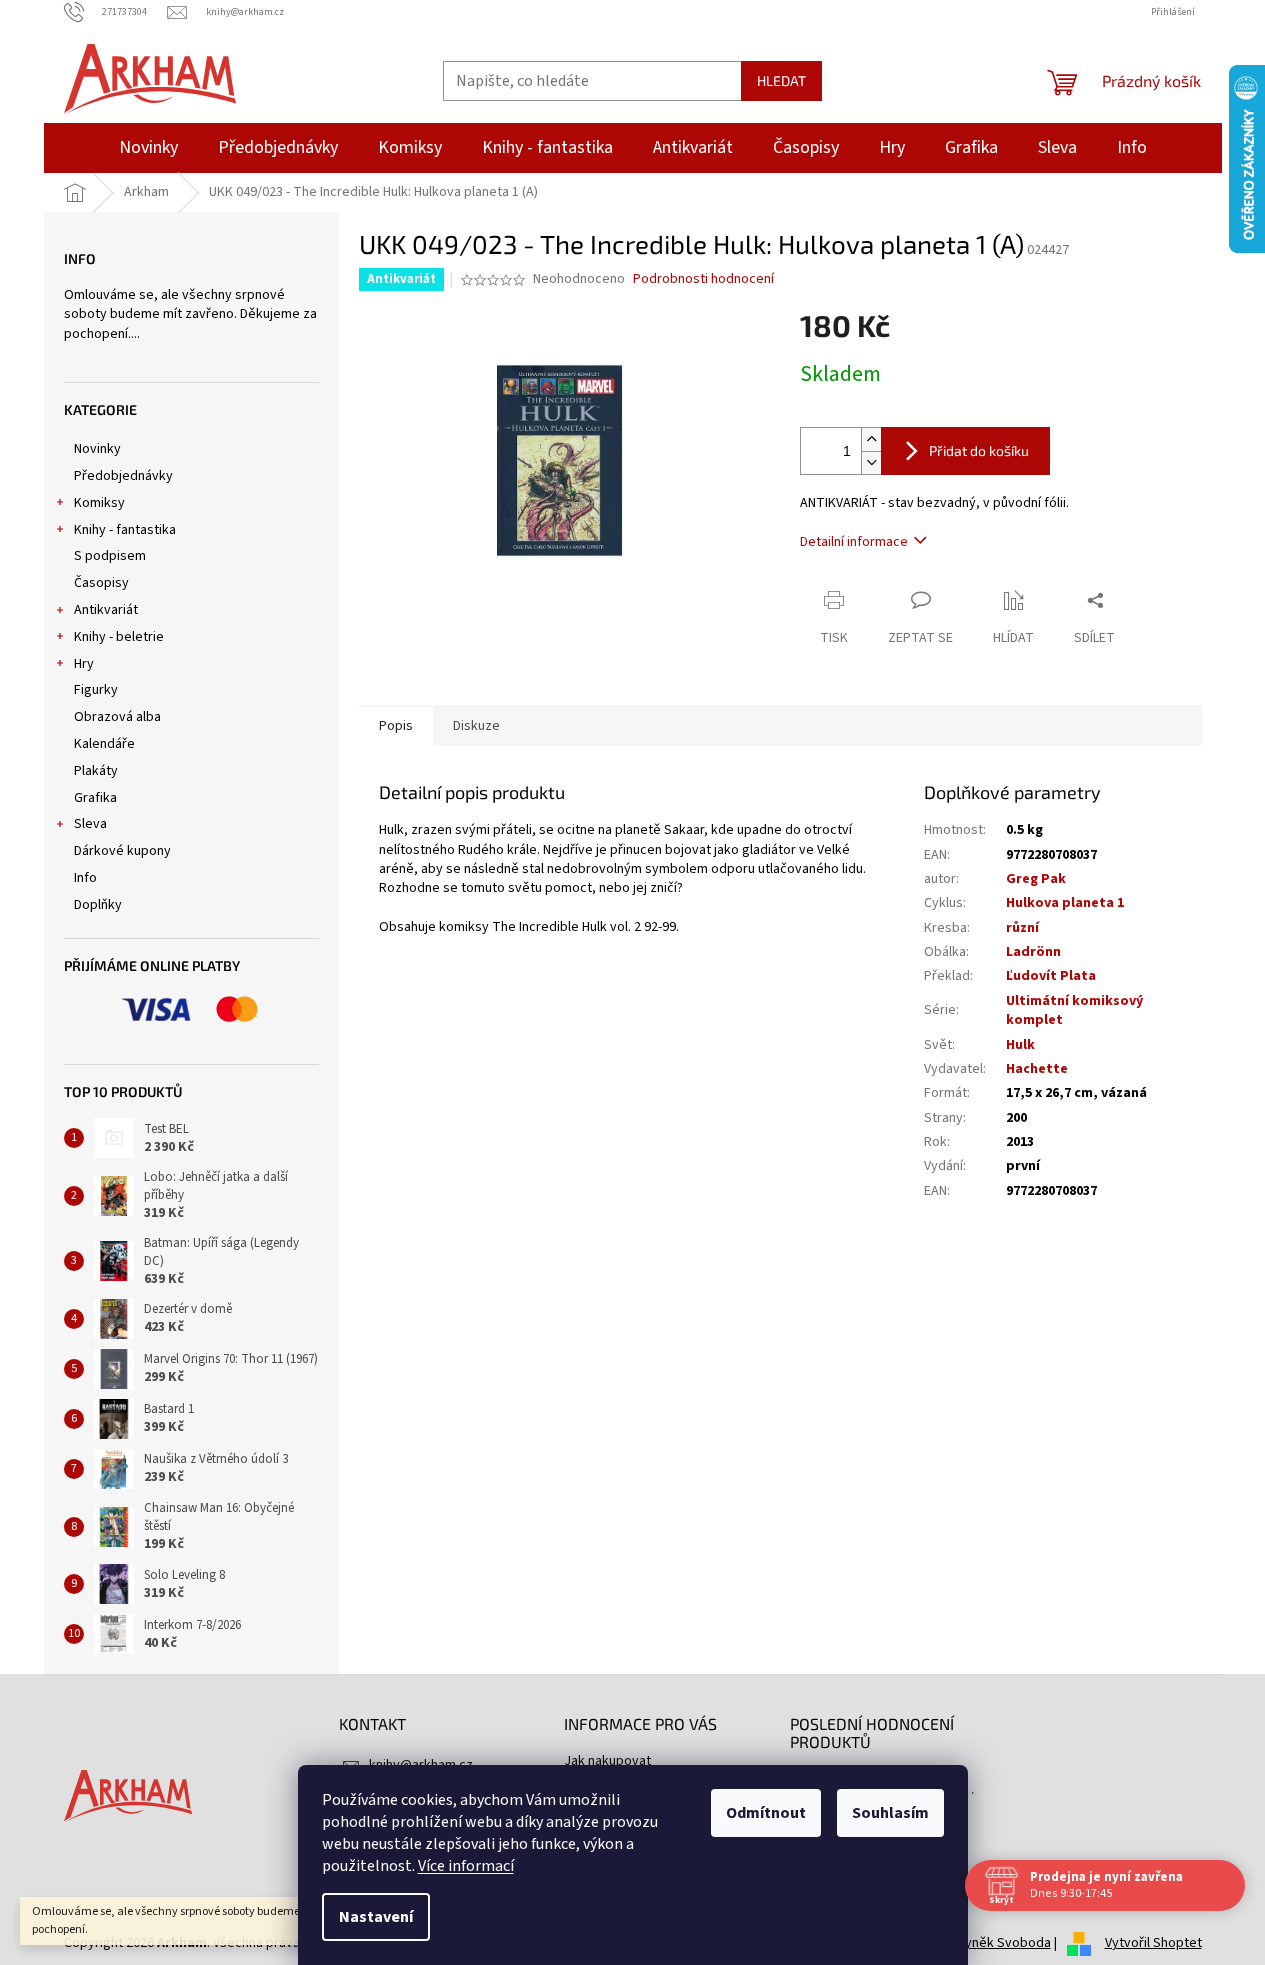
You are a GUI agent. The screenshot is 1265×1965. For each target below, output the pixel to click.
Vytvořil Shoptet (1153, 1943)
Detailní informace (854, 542)
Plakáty (96, 771)
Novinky (97, 449)
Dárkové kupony (122, 851)
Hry (84, 664)
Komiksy (99, 503)
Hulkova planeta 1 (1065, 903)
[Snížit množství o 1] (871, 462)
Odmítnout (766, 1813)
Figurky (96, 690)
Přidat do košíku (979, 450)
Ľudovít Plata (1051, 976)
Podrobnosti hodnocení (703, 279)
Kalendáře (104, 744)
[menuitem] (148, 148)
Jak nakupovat (607, 1761)
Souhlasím (890, 1813)
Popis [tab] (396, 726)
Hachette (1037, 1069)
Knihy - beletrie (119, 637)
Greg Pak (1036, 879)
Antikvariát (106, 610)
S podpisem (110, 556)
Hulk (1020, 1045)
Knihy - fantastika (125, 530)
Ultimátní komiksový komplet (1074, 1010)
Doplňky (98, 905)
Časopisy (101, 583)
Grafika (95, 798)
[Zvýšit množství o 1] (871, 439)
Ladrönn (1033, 952)
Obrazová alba (117, 717)
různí (1022, 928)
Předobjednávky (123, 476)
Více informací (466, 1866)
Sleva (90, 824)
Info (85, 878)
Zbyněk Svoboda (1000, 1943)
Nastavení (376, 1917)
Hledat (781, 80)
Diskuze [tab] (476, 726)
